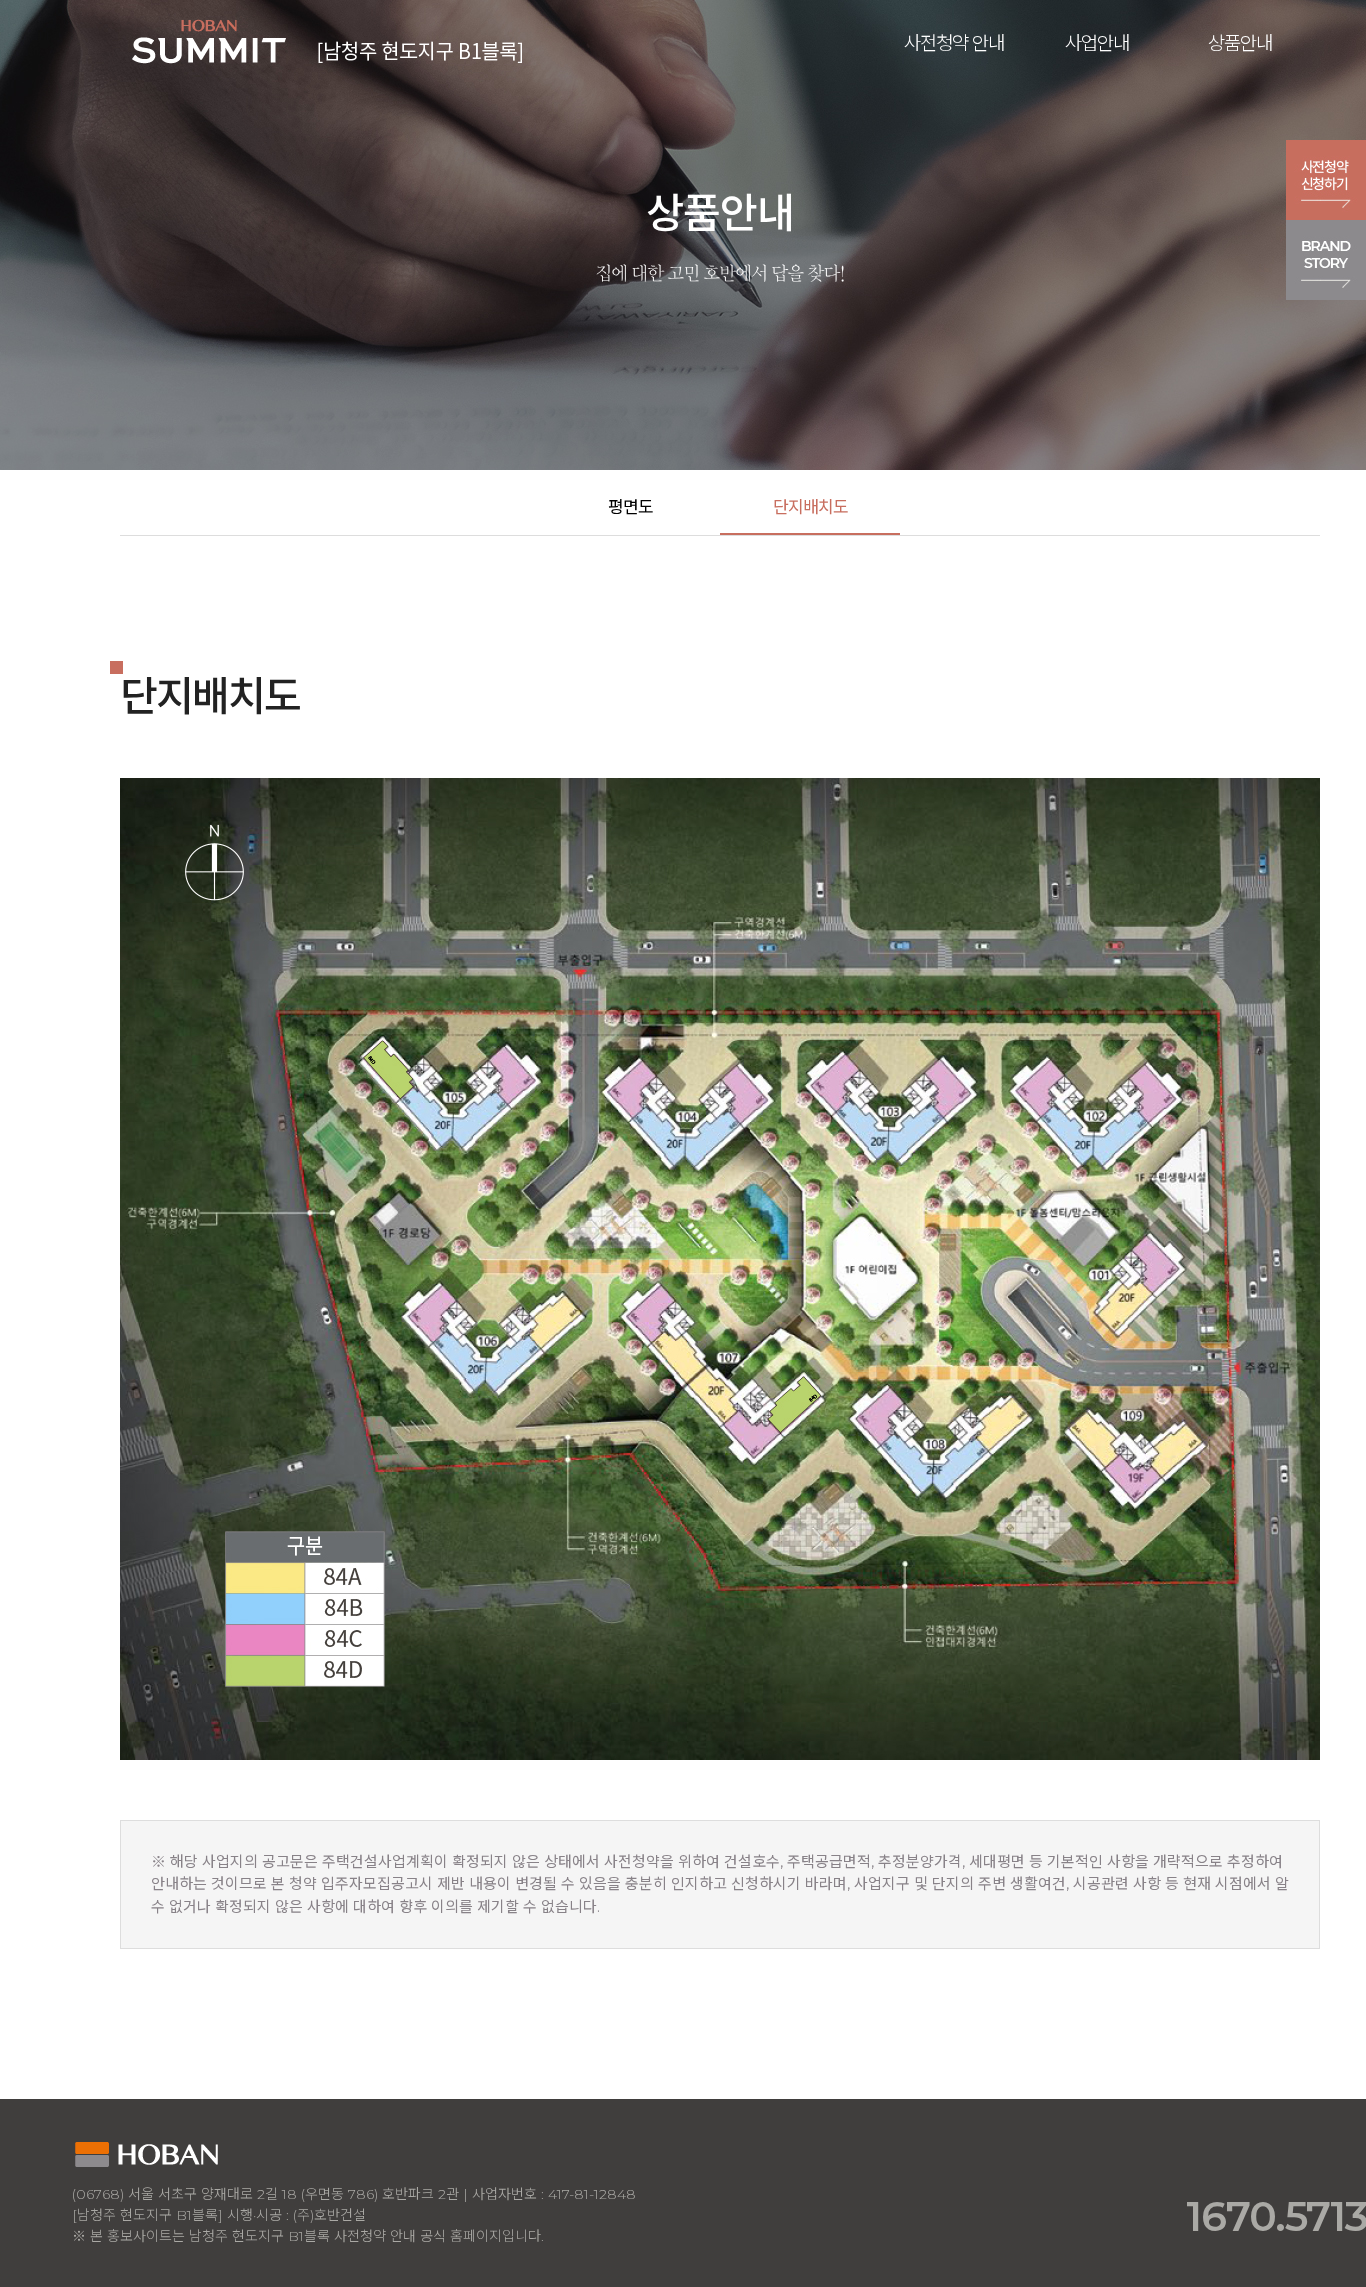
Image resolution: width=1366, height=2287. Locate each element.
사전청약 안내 (954, 43)
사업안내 (1097, 43)
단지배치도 (810, 507)
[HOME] (330, 38)
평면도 (630, 507)
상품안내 (1240, 43)
